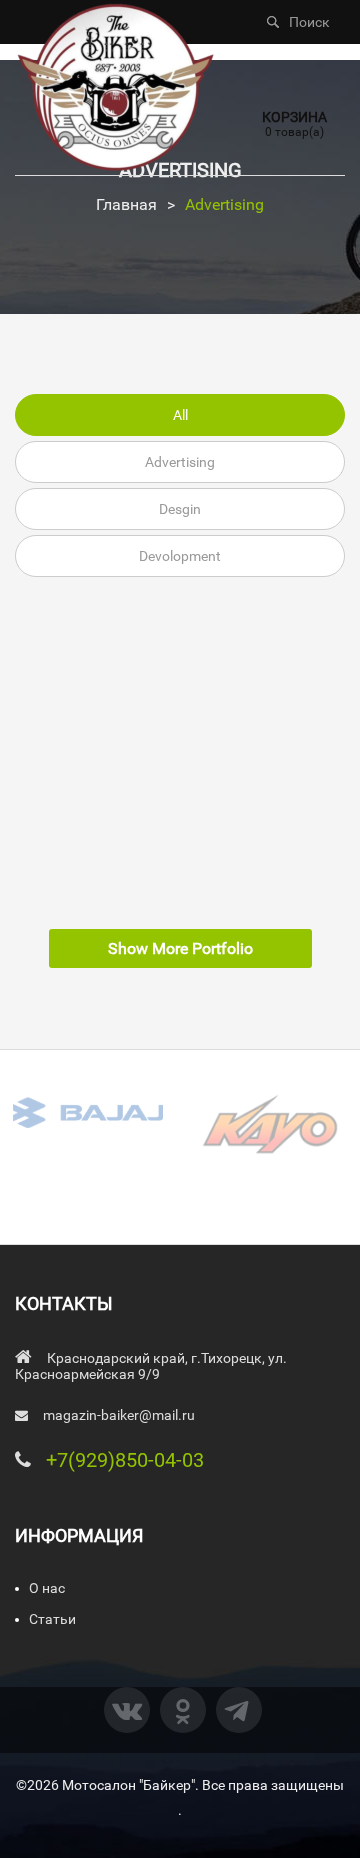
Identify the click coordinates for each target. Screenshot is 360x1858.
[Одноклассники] (183, 1710)
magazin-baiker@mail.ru (119, 1415)
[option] (90, 1112)
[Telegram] (239, 1710)
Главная (126, 204)
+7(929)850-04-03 (125, 1460)
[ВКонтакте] (127, 1710)
